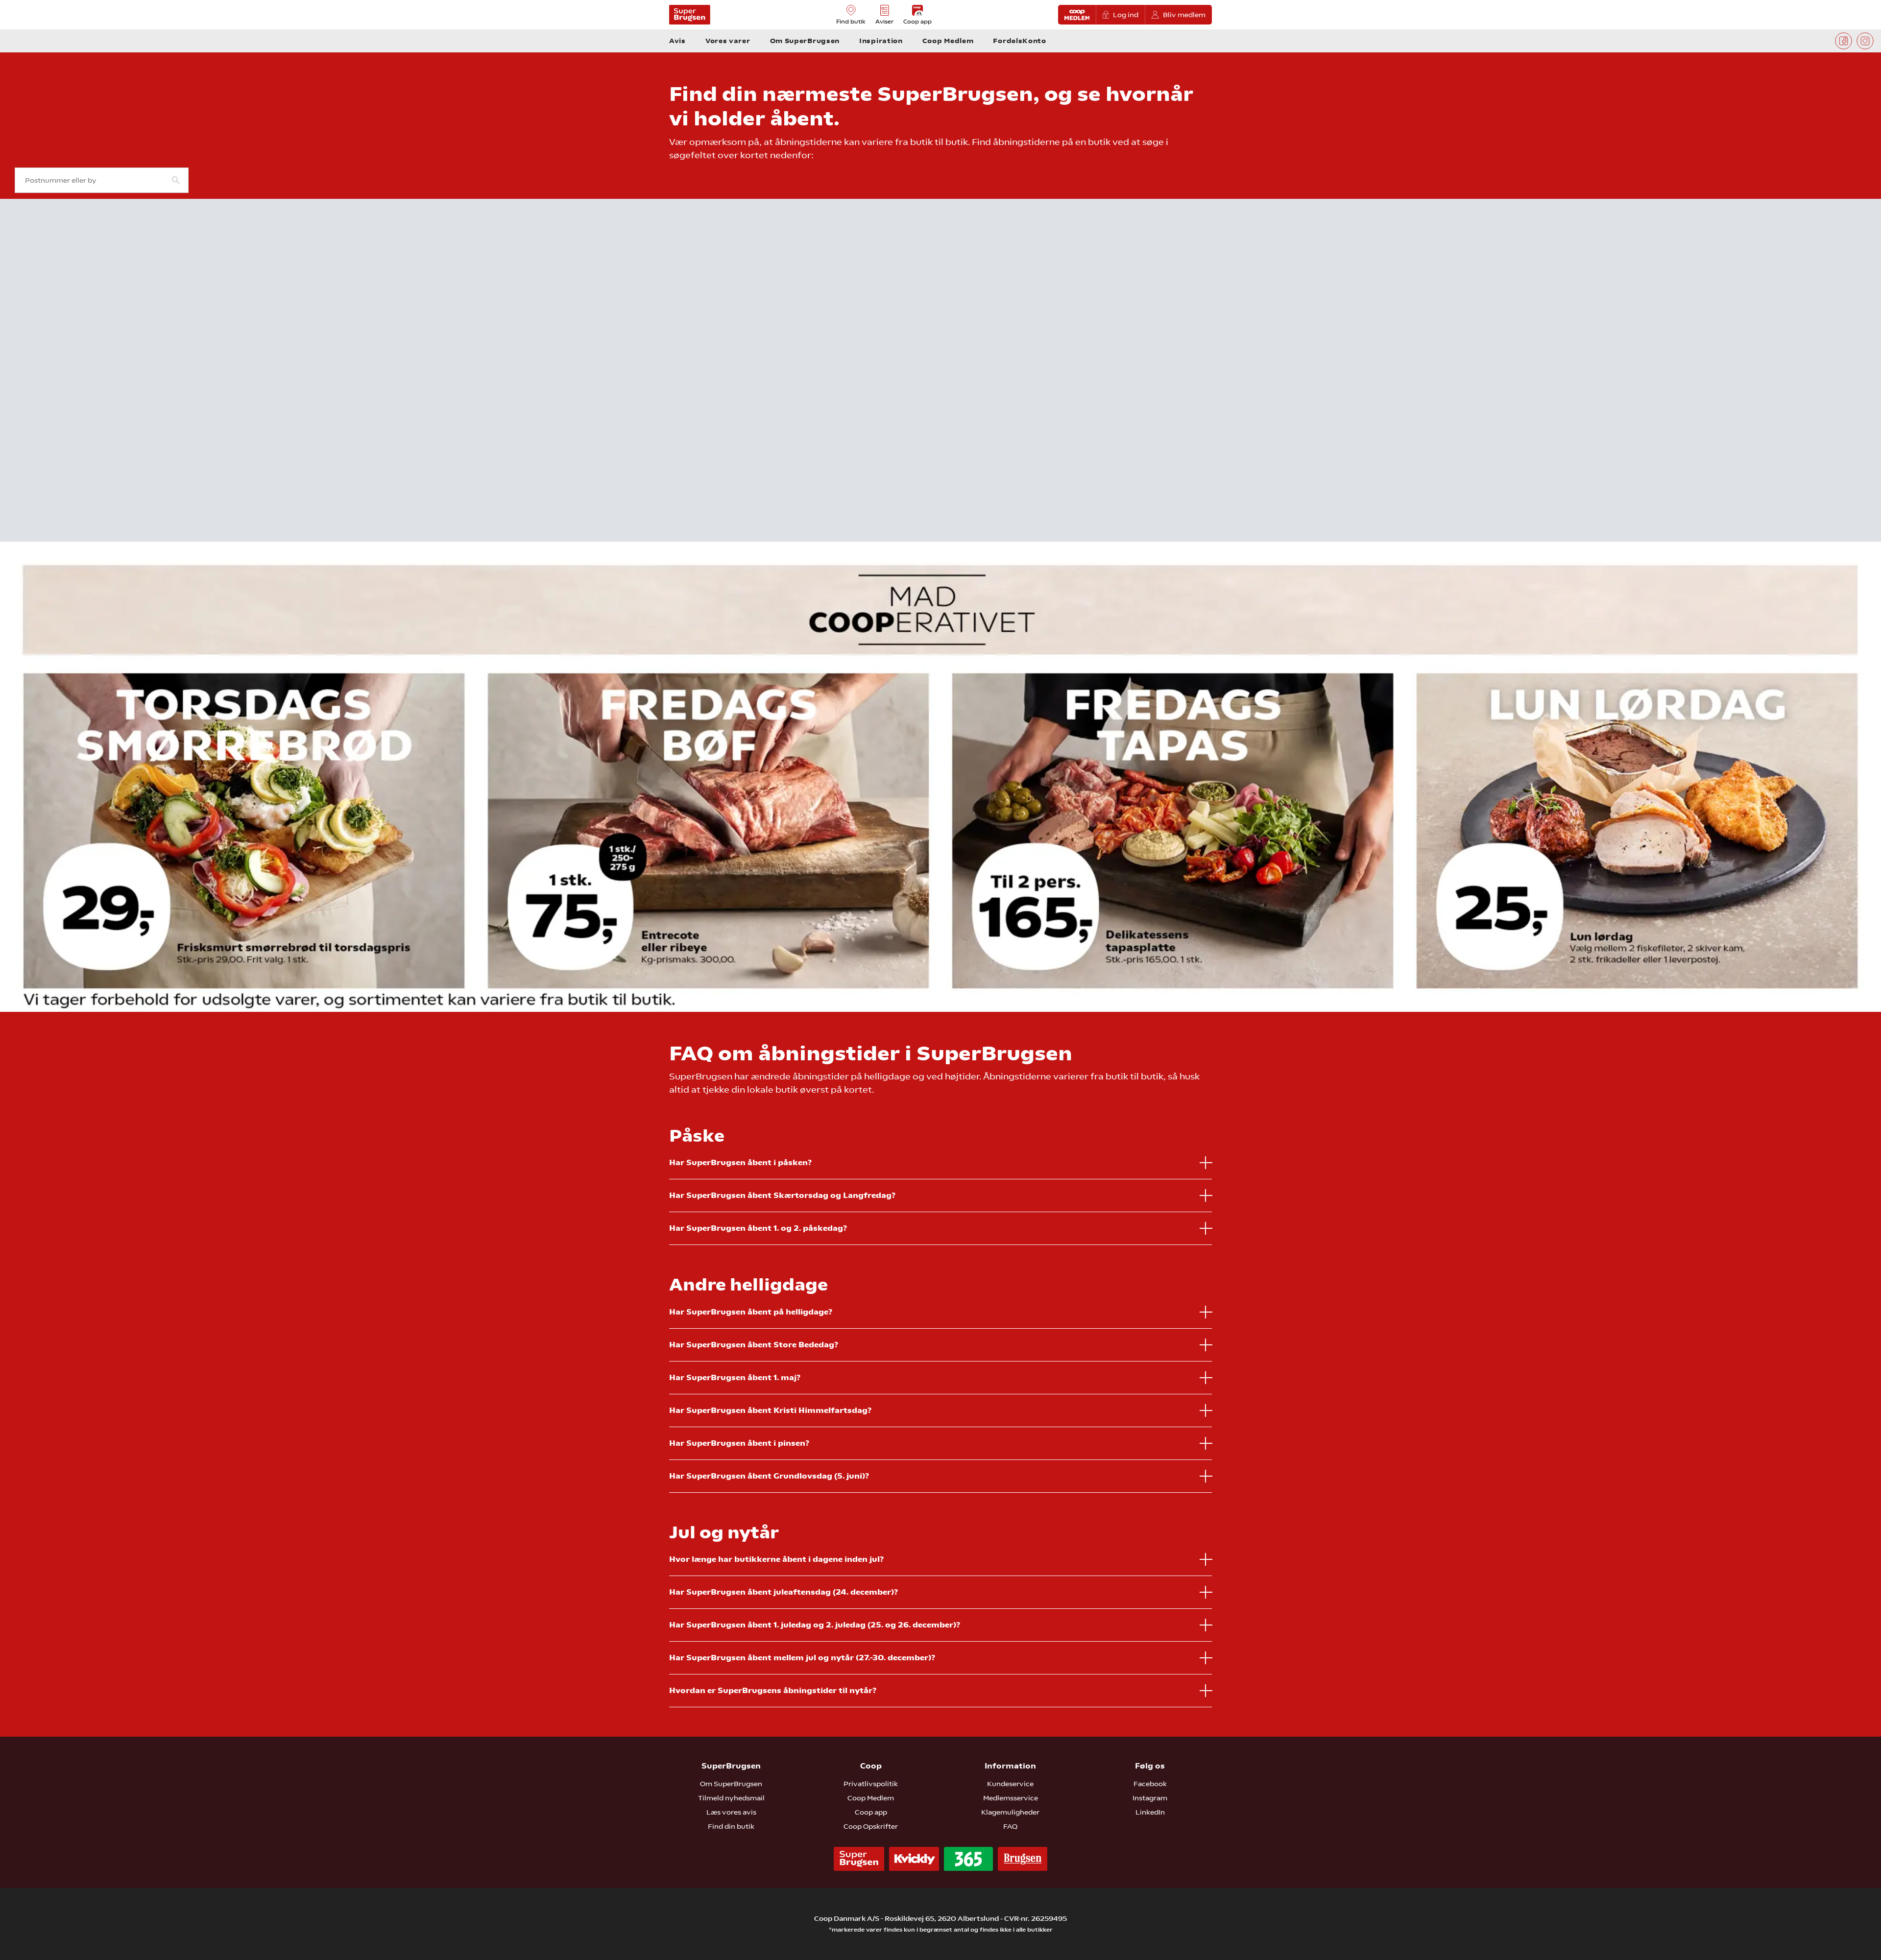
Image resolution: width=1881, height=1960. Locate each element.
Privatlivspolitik (871, 1784)
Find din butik (731, 1826)
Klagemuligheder (1010, 1812)
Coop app (871, 1812)
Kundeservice (1010, 1784)
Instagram (1150, 1798)
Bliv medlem (1184, 15)
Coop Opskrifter (871, 1826)
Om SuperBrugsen (731, 1784)
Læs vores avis (731, 1812)
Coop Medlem (871, 1798)
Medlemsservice (1011, 1798)
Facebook (1150, 1784)
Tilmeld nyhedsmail (731, 1798)
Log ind (1126, 15)
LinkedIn (1150, 1812)
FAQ (1010, 1826)
